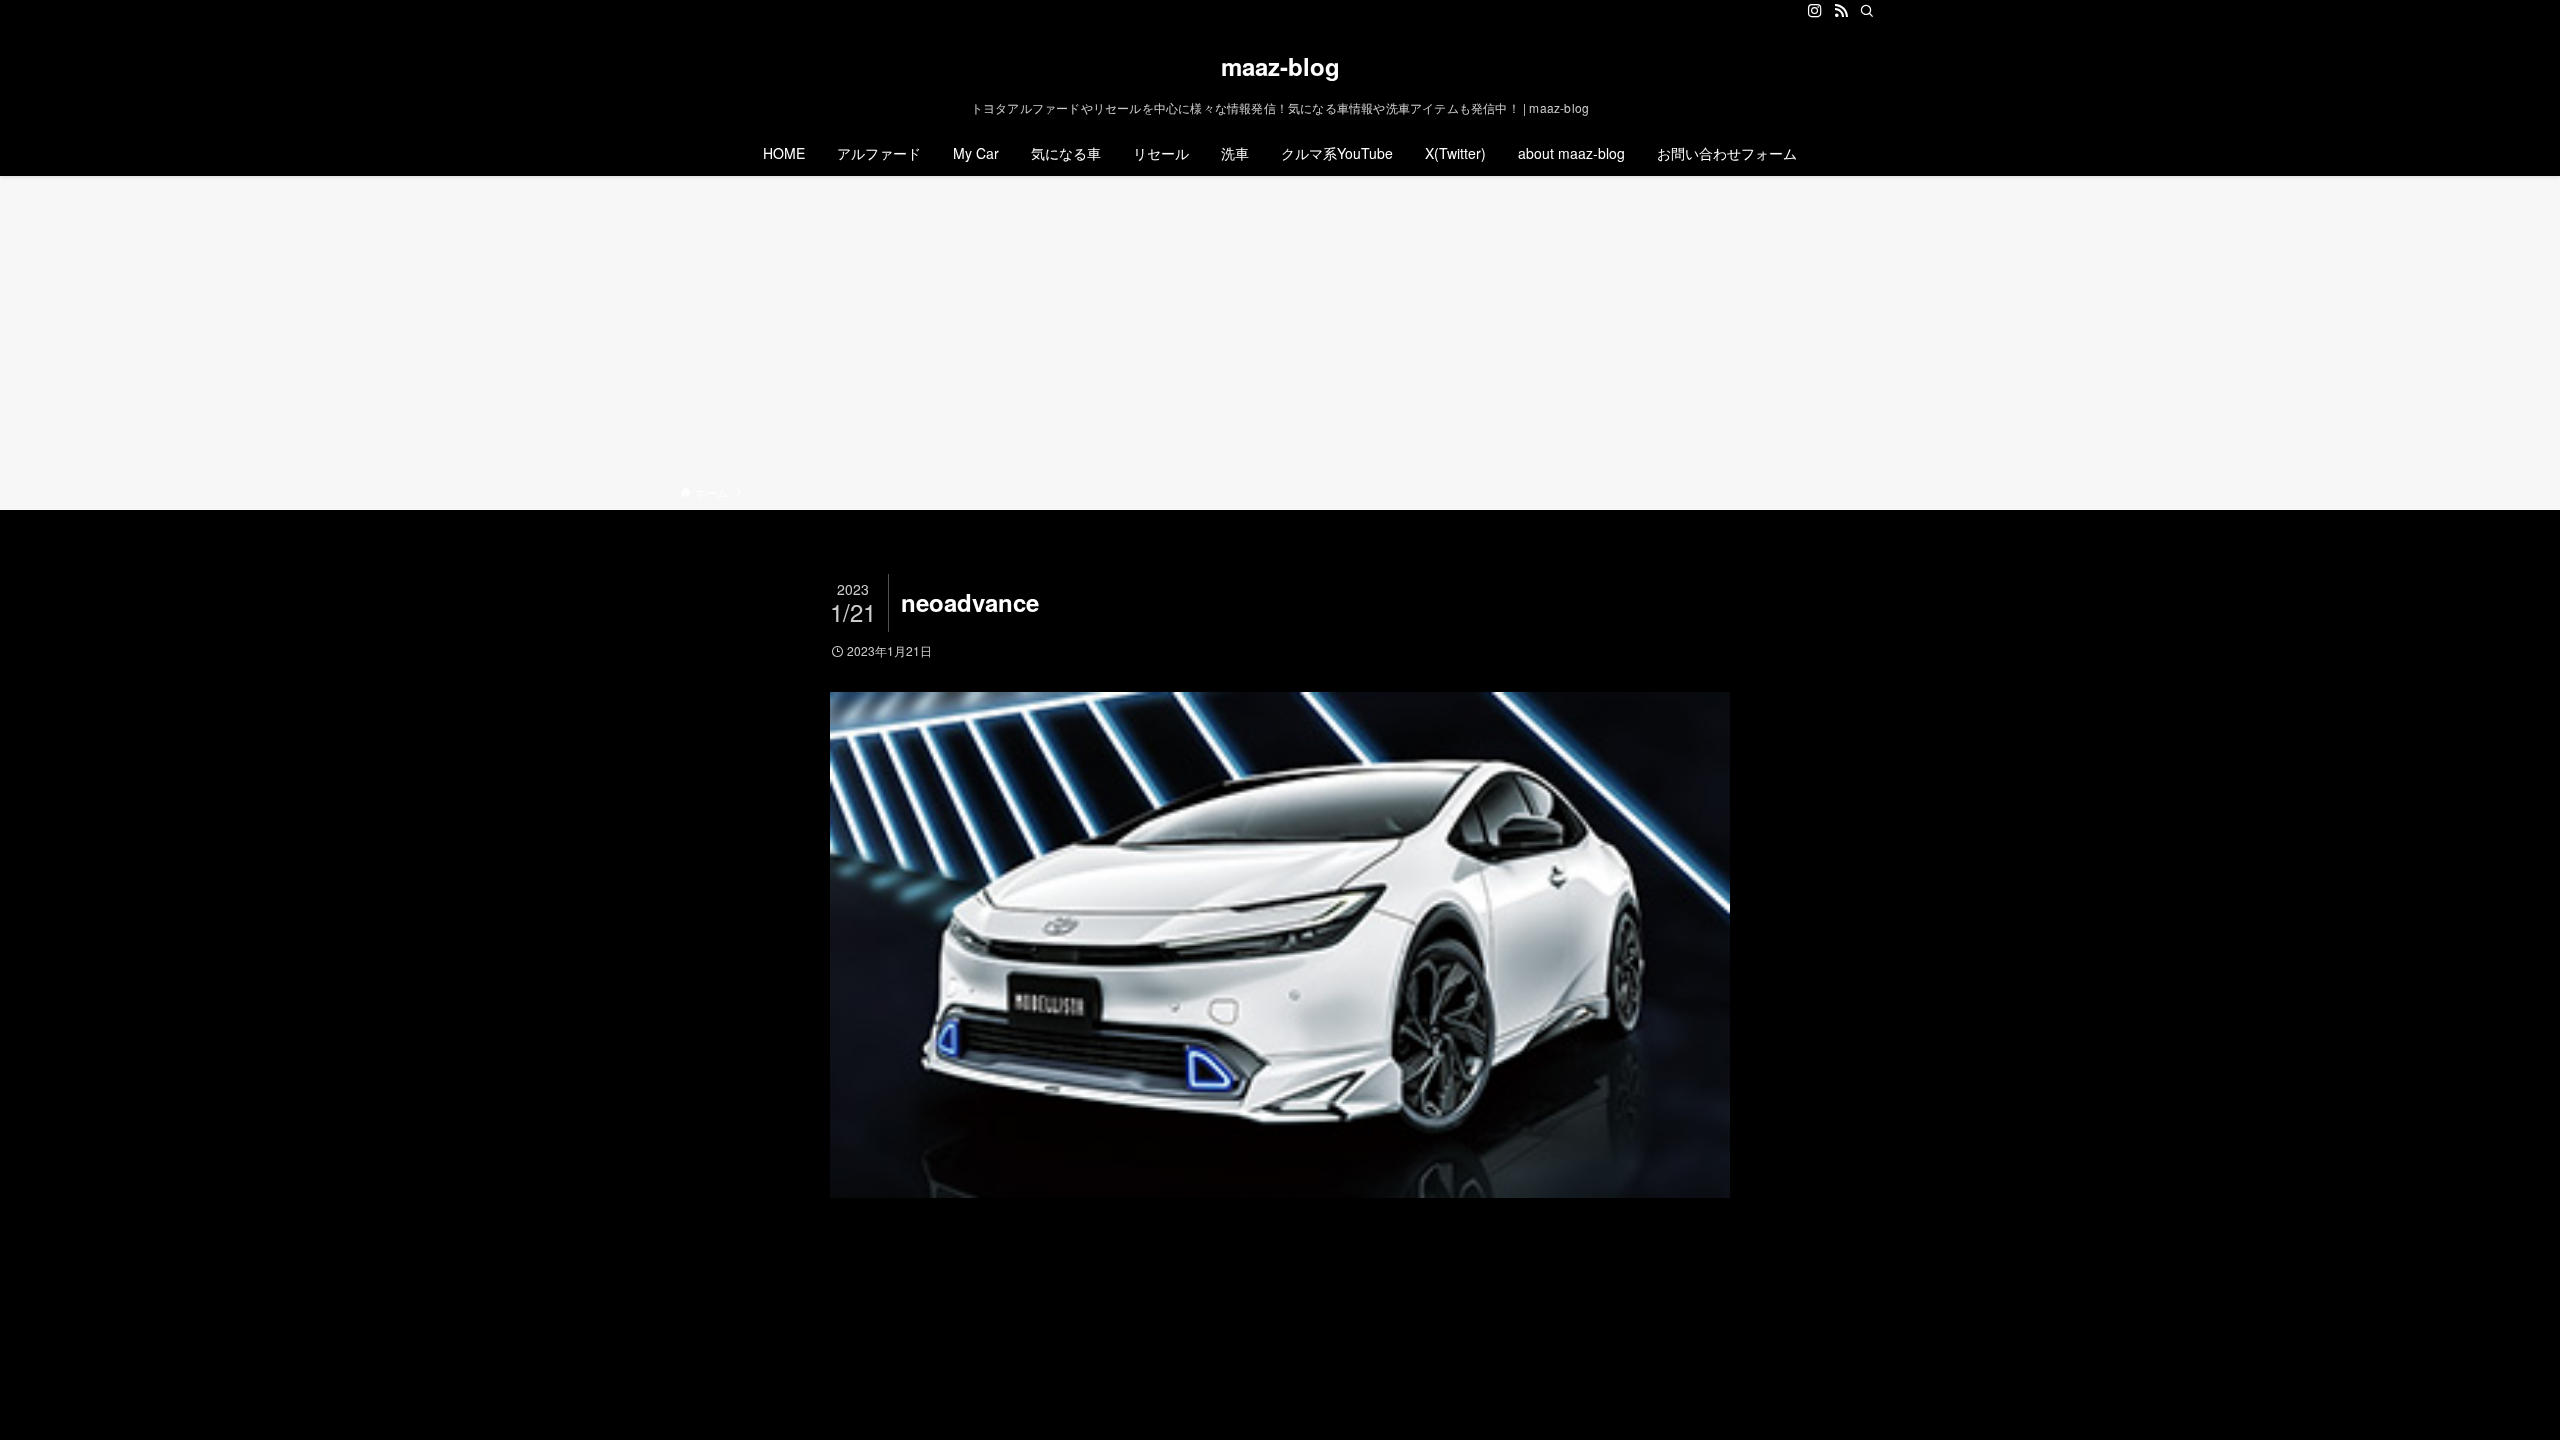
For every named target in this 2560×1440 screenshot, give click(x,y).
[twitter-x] (1789, 11)
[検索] (1867, 11)
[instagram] (1815, 11)
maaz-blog (1280, 66)
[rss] (1841, 11)
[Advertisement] (1280, 334)
